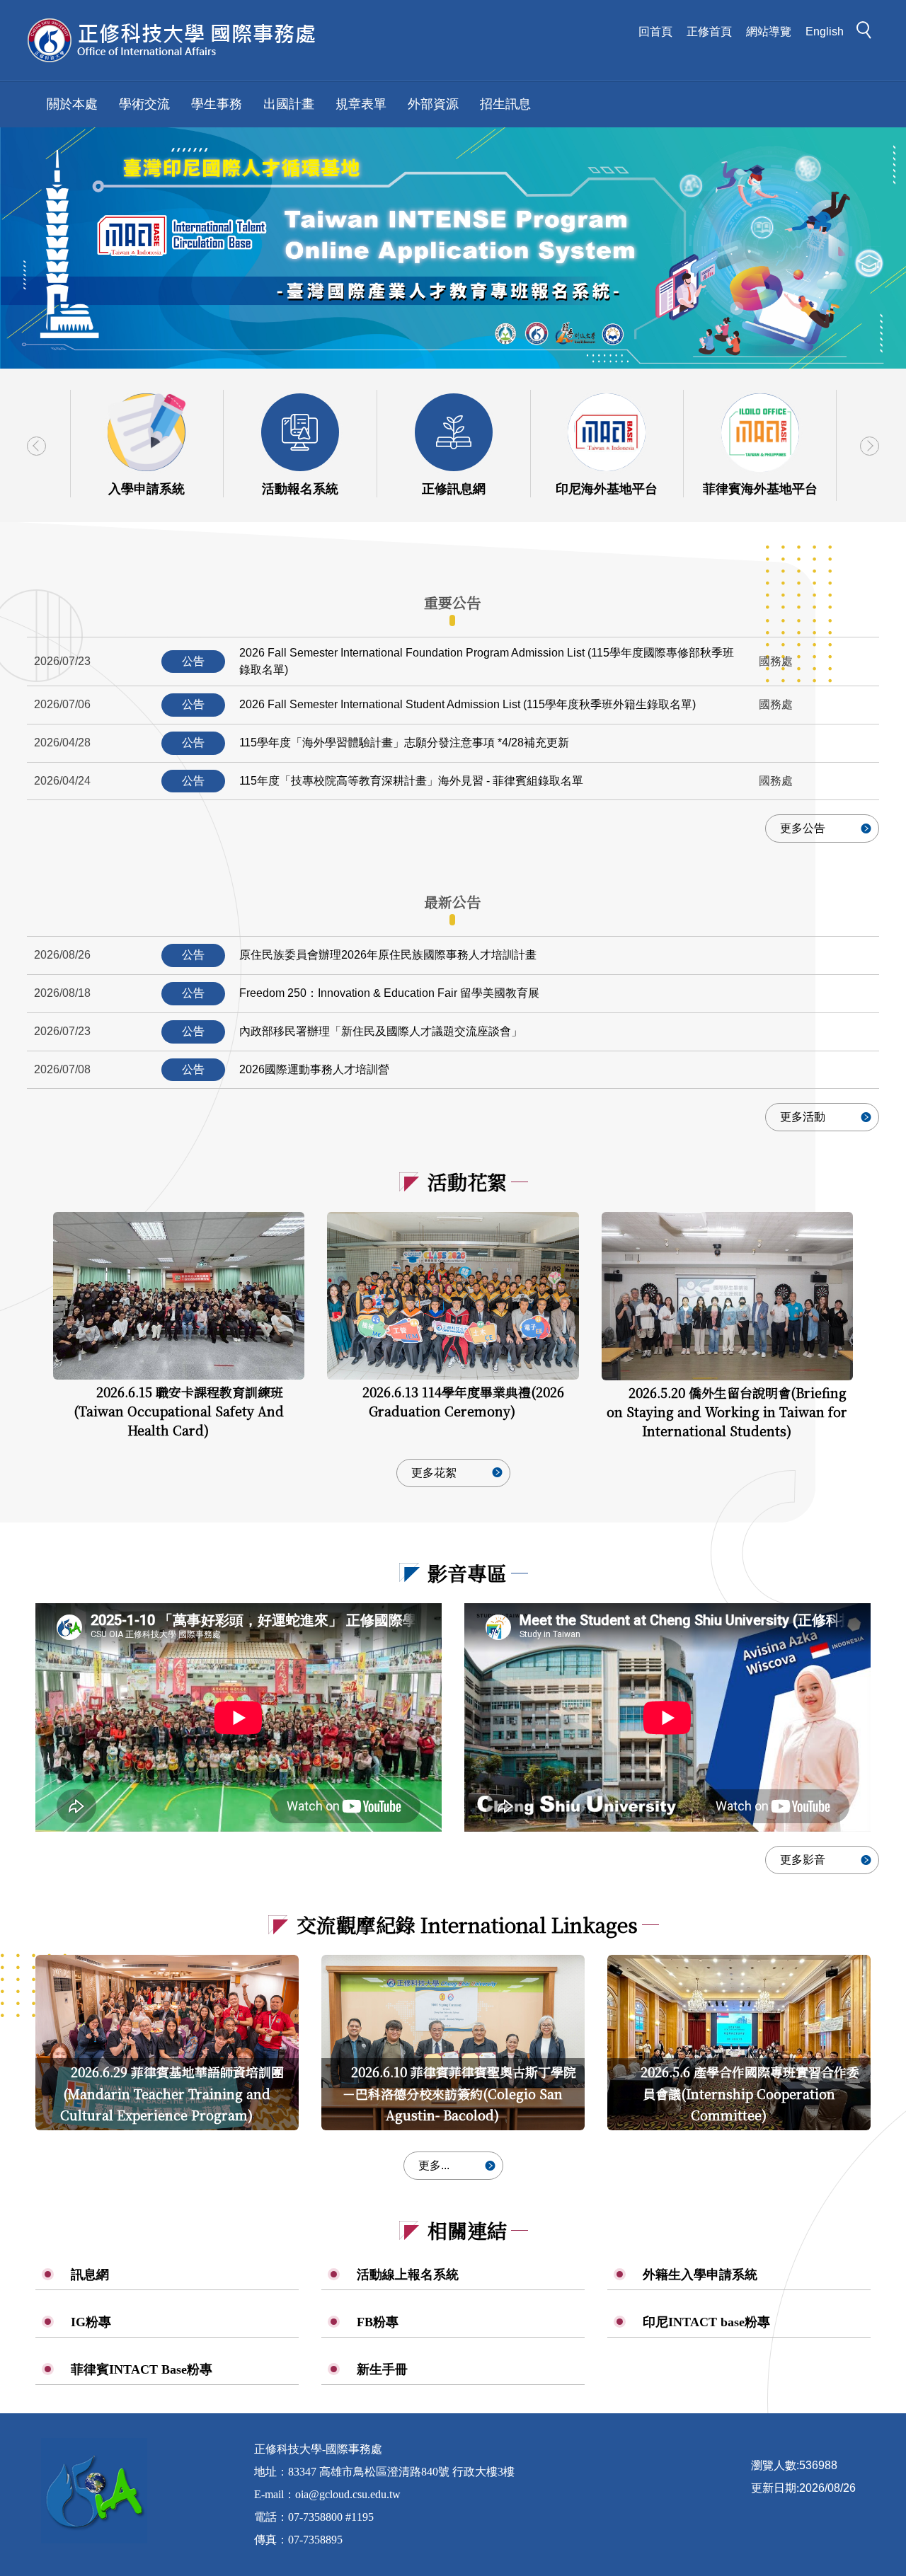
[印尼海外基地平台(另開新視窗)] (607, 432)
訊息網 (90, 2275)
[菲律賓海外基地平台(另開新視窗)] (760, 432)
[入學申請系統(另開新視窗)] (147, 432)
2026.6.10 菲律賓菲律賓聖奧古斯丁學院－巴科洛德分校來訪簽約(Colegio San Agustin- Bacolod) (459, 2093)
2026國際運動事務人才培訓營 (314, 1069)
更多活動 (803, 1117)
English (825, 31)
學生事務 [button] (217, 104)
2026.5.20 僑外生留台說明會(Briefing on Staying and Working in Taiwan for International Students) (727, 1411)
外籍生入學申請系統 (700, 2275)
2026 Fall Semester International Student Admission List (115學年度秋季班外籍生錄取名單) (468, 704)
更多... (434, 2165)
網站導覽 (769, 31)
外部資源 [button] (433, 104)
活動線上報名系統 (408, 2275)
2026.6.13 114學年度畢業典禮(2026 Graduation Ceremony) (463, 1401)
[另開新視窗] (453, 248)
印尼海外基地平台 (607, 489)
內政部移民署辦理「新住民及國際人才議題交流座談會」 (381, 1031)
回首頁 (655, 31)
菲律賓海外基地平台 (760, 489)
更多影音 (803, 1860)
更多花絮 (434, 1473)
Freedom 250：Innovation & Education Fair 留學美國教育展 (389, 993)
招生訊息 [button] (505, 104)
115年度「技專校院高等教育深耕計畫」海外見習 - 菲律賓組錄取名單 (411, 781)
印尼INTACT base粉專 (706, 2322)
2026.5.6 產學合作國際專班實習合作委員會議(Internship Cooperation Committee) (750, 2093)
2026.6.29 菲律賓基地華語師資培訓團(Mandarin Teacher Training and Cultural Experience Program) (172, 2093)
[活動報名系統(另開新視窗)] (300, 432)
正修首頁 (709, 31)
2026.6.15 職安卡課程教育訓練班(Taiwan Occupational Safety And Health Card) (179, 1411)
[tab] (452, 603)
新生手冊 (382, 2369)
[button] (868, 33)
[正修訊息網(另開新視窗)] (454, 432)
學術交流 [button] (144, 104)
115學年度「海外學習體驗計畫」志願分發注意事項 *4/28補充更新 (404, 743)
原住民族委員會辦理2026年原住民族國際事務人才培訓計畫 (388, 955)
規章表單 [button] (361, 104)
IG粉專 (91, 2322)
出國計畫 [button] (289, 104)
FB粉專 (378, 2322)
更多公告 (803, 828)
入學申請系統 (147, 489)
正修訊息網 (454, 489)
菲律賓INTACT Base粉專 (142, 2369)
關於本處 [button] (72, 104)
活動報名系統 (300, 489)
